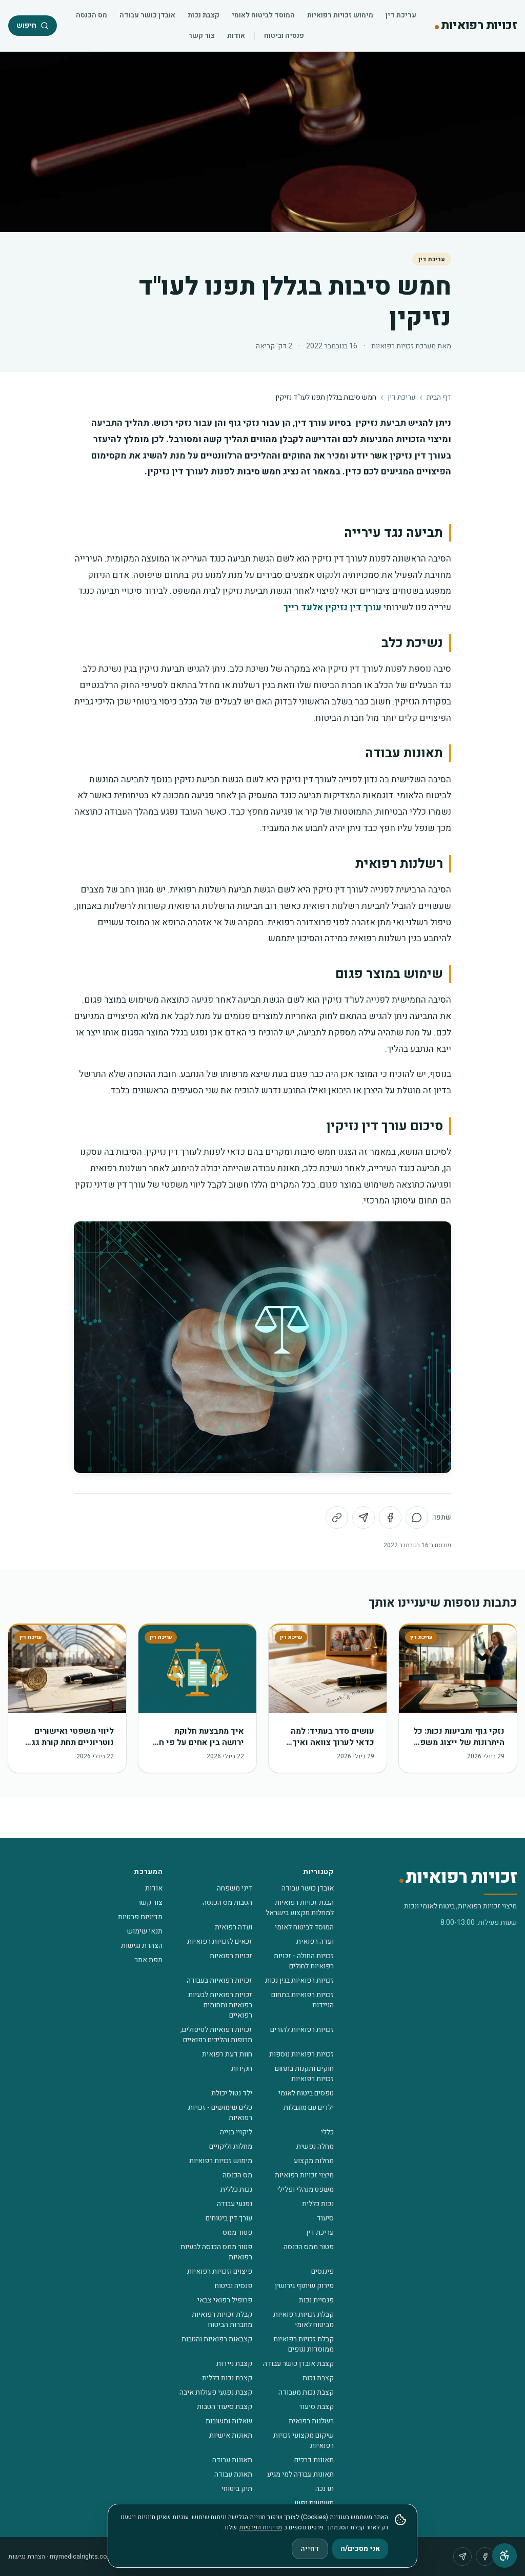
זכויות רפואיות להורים (302, 2030)
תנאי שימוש (145, 1931)
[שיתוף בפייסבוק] (390, 1518)
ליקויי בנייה (236, 2132)
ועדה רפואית (234, 1927)
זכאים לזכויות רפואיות (220, 1941)
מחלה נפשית (315, 2146)
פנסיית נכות (316, 2300)
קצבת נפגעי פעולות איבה (216, 2392)
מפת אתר (148, 1960)
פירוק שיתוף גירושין (304, 2286)
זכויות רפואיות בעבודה (219, 1980)
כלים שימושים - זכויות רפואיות (220, 2113)
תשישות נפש (314, 2503)
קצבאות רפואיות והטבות (217, 2339)
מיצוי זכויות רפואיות (304, 2175)
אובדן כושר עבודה (147, 15)
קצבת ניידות (234, 2364)
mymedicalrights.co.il (80, 2557)
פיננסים (322, 2271)
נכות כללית (236, 2189)
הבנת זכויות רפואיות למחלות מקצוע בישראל (300, 1908)
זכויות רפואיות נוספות (301, 2054)
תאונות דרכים (314, 2460)
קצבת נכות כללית (227, 2378)
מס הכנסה (92, 15)
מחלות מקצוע (314, 2161)
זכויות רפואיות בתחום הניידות (302, 2000)
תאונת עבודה (233, 2474)
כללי (327, 2132)
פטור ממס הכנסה (309, 2247)
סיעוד (325, 2218)
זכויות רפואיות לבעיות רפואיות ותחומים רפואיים (220, 2005)
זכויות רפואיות (231, 1956)
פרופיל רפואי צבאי (225, 2300)
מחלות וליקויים (231, 2146)
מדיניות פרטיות (140, 1917)
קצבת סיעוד (316, 2407)
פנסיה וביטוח (284, 36)
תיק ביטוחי (237, 2489)
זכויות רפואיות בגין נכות (299, 1980)
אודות (236, 36)
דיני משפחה (235, 1888)
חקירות (242, 2069)
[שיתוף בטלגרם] (364, 1518)
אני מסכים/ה (360, 2549)
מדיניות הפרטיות (260, 2527)
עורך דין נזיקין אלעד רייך (332, 607)
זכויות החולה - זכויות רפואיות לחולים (304, 1961)
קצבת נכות (204, 15)
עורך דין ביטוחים (229, 2218)
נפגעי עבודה (235, 2204)
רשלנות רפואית (311, 2421)
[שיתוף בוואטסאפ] (417, 1518)
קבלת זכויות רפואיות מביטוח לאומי (304, 2320)
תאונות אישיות (231, 2435)
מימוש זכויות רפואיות (340, 15)
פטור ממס (237, 2232)
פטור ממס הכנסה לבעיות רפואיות (216, 2252)
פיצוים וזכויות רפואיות (220, 2271)
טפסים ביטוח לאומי (306, 2093)
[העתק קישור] (337, 1518)
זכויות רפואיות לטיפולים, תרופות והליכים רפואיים (216, 2035)
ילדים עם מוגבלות (309, 2107)
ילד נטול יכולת (232, 2093)
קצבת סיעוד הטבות (225, 2407)
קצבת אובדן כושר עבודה (298, 2364)
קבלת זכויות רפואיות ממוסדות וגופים (304, 2344)
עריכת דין (401, 15)
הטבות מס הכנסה (227, 1903)
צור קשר (201, 36)
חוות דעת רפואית (227, 2054)
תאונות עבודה (232, 2460)
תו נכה (325, 2489)
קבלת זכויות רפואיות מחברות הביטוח (222, 2320)
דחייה (310, 2549)
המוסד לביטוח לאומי (263, 15)
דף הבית (439, 398)
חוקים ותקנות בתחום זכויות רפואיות (304, 2074)
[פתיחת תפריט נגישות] (504, 2556)
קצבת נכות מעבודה (306, 2392)
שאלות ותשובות (229, 2421)
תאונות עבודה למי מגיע (300, 2474)
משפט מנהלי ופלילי (305, 2189)
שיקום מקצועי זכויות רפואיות (304, 2440)
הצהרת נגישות (142, 1946)
